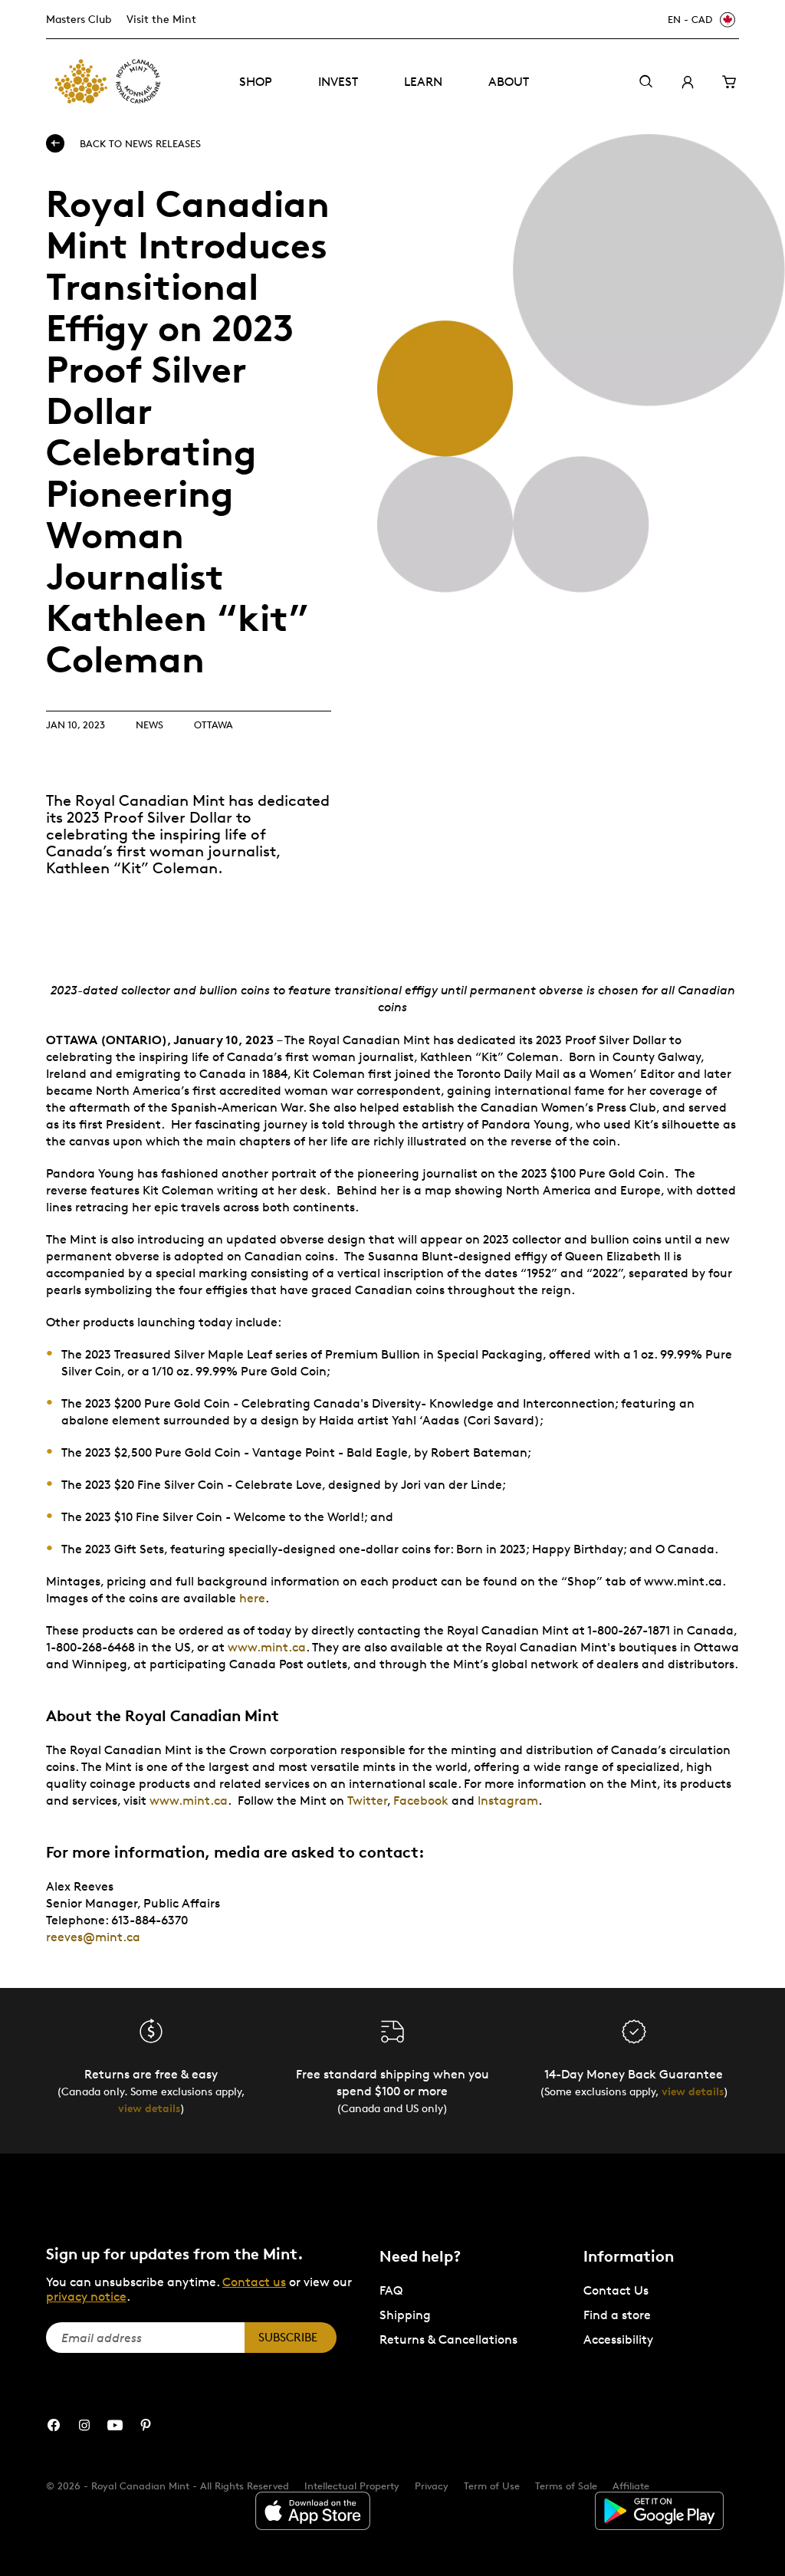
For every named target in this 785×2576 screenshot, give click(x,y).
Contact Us (616, 2290)
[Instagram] (84, 2425)
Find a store (617, 2315)
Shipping (405, 2315)
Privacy (432, 2486)
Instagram (508, 1801)
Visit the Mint (161, 19)
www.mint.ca (267, 1647)
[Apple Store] (313, 2511)
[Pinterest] (146, 2425)
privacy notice (86, 2297)
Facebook (421, 1801)
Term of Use (492, 2486)
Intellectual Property (352, 2486)
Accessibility (618, 2339)
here (252, 1598)
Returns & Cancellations (448, 2339)
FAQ (391, 2290)
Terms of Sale (566, 2486)
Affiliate (631, 2486)
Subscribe (288, 2337)
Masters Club (79, 19)
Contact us (254, 2282)
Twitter (367, 1801)
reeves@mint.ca (93, 1937)
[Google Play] (659, 2511)
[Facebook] (54, 2425)
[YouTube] (115, 2425)
